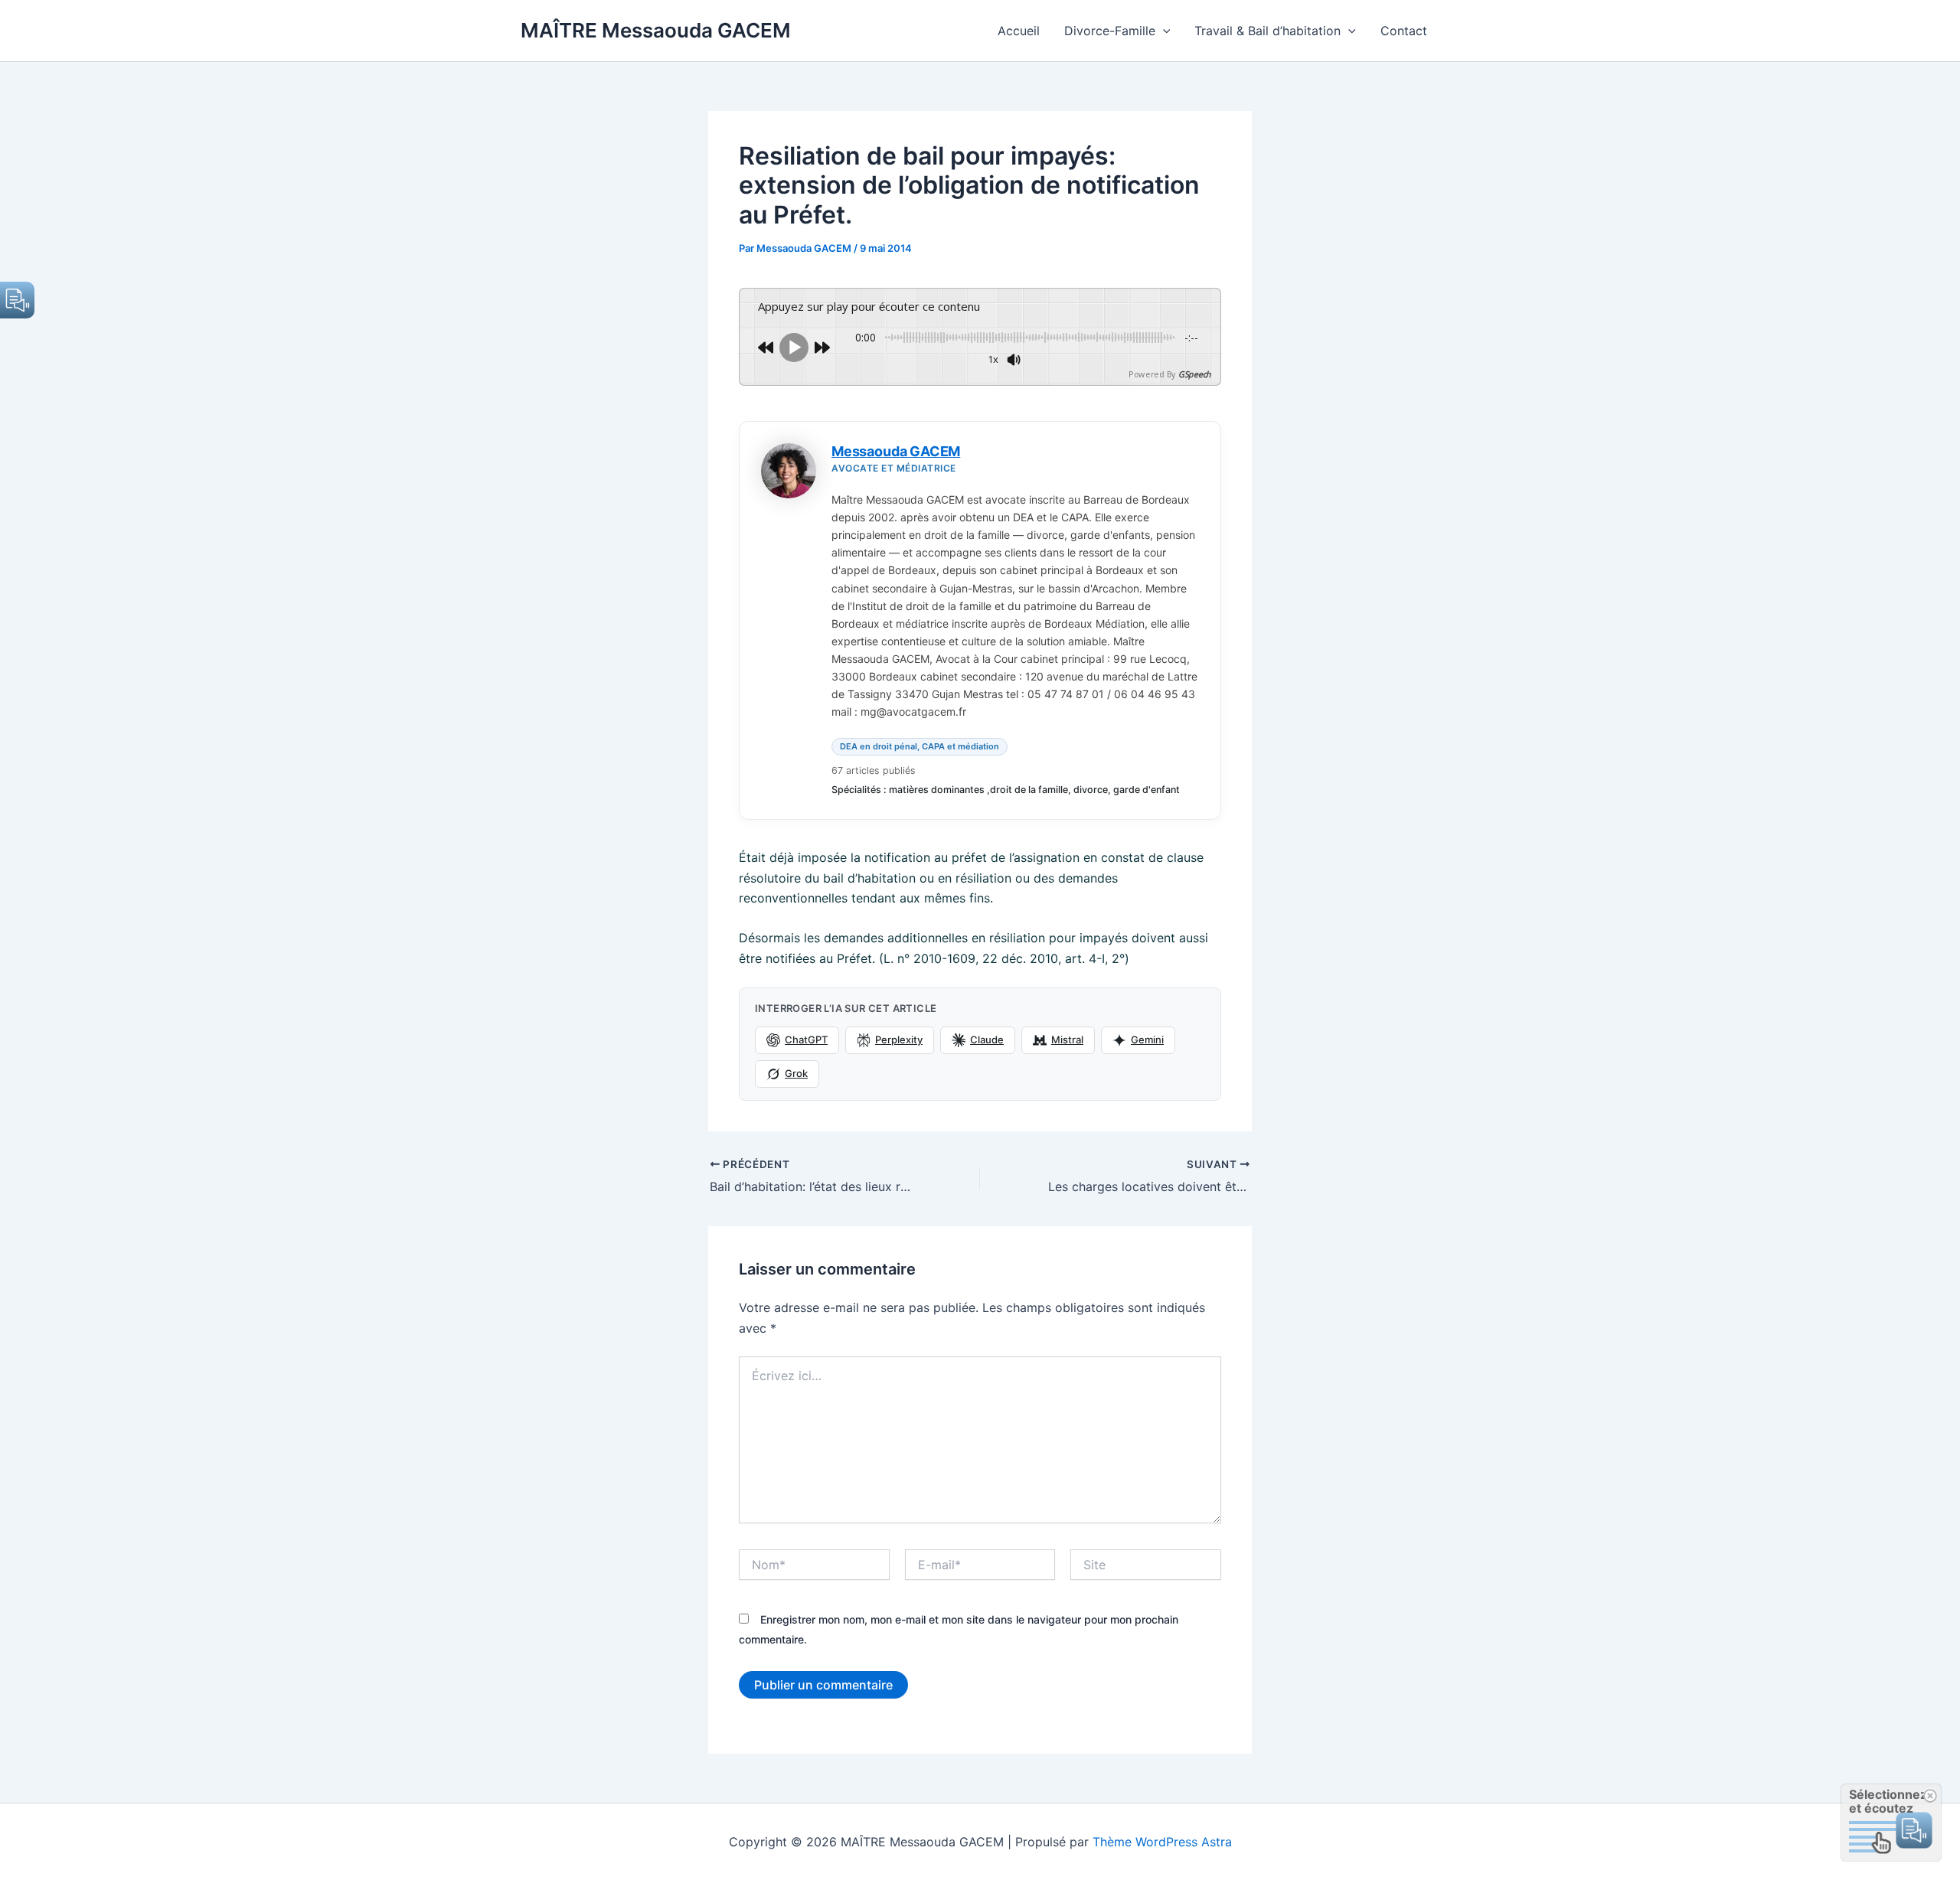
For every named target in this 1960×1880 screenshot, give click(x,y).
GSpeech (1194, 374)
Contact (1404, 31)
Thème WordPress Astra (1162, 1842)
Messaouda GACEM (896, 451)
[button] (1163, 31)
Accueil (1019, 31)
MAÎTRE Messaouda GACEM (656, 30)
